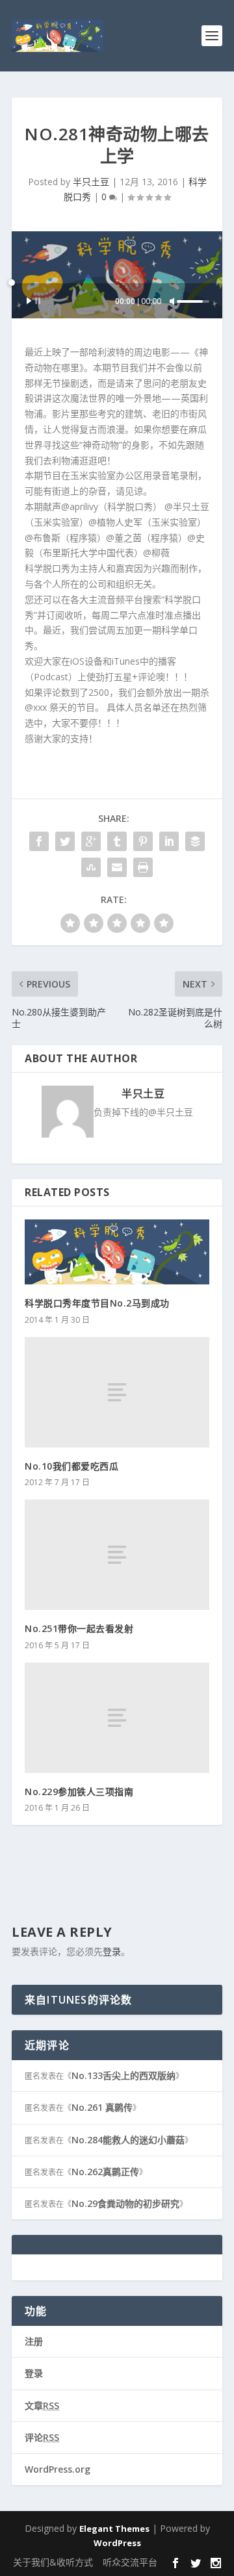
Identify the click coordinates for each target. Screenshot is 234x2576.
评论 (42, 2437)
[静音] (172, 301)
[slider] (193, 301)
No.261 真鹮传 (102, 2107)
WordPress (117, 2543)
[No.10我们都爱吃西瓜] (117, 1392)
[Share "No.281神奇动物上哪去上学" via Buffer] (195, 841)
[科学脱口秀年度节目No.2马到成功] (117, 1252)
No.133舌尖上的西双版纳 (123, 2075)
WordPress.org (58, 2469)
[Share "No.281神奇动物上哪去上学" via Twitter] (65, 841)
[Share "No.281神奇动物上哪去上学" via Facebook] (39, 841)
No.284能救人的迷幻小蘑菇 (128, 2140)
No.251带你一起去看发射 (79, 1628)
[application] (117, 301)
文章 (42, 2405)
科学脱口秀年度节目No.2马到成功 (97, 1303)
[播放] (34, 301)
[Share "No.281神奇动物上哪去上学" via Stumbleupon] (91, 867)
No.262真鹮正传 (105, 2172)
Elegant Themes (114, 2529)
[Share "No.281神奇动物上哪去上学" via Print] (143, 867)
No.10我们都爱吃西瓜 (71, 1466)
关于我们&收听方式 (53, 2562)
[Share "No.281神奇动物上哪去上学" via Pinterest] (143, 841)
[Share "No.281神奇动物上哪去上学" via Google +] (91, 841)
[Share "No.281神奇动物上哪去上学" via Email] (117, 867)
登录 (112, 1951)
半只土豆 (91, 182)
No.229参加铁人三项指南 (79, 1792)
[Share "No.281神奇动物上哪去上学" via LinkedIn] (169, 841)
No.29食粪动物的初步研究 (125, 2203)
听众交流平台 (130, 2562)
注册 (34, 2341)
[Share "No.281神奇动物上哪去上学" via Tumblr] (117, 841)
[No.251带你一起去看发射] (117, 1555)
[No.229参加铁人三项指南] (117, 1718)
